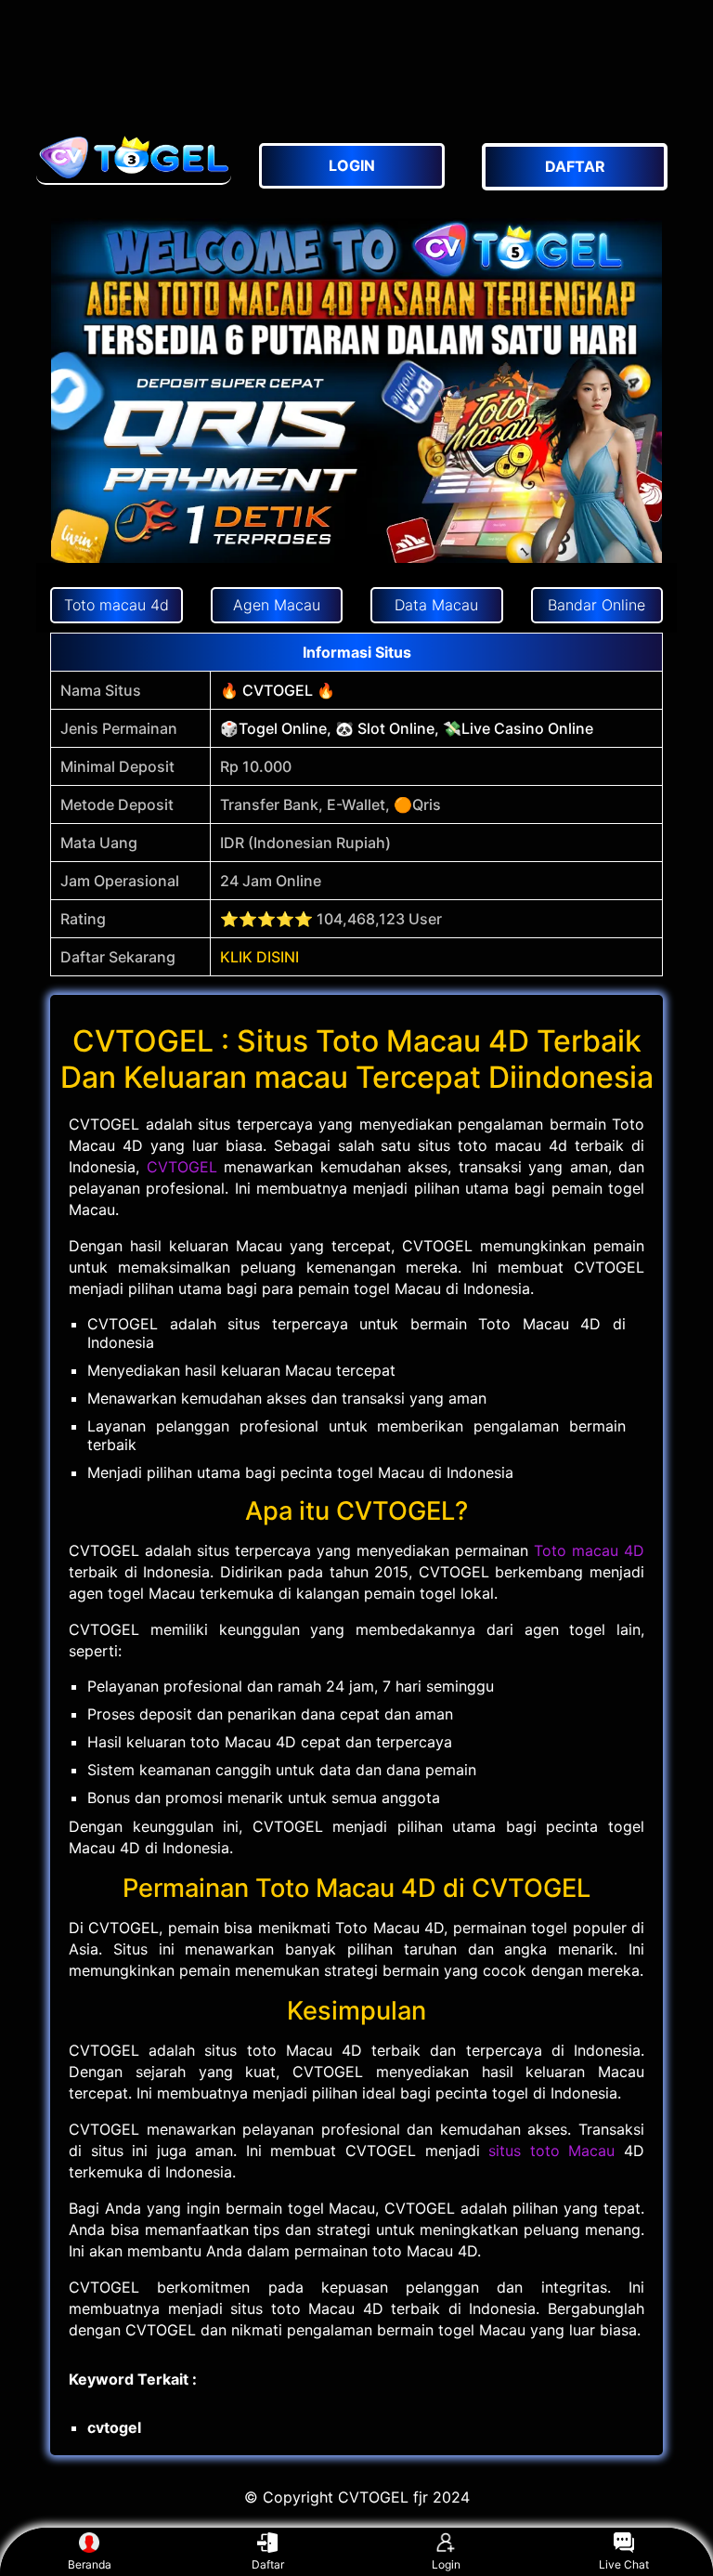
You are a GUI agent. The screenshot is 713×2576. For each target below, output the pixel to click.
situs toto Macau (551, 2151)
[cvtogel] (134, 157)
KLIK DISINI (259, 957)
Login (446, 2564)
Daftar (268, 2564)
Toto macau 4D (589, 1550)
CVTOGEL (182, 1167)
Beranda (90, 2564)
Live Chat (624, 2564)
